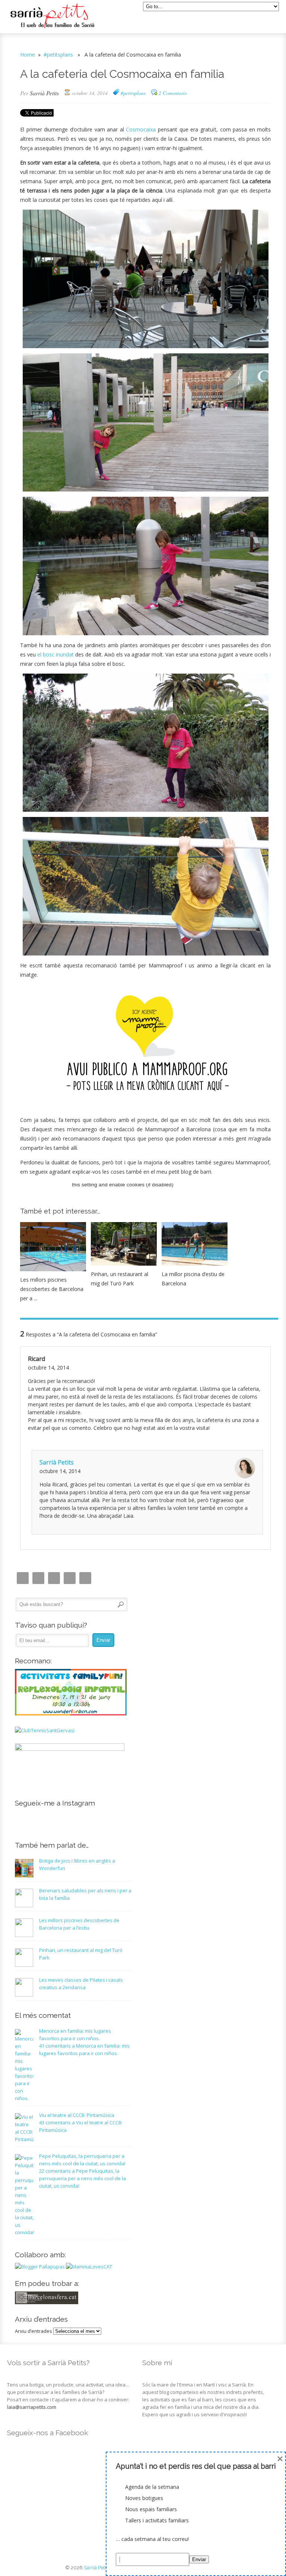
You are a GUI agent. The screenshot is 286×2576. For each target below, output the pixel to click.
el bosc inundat (55, 654)
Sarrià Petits (44, 93)
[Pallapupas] (40, 2267)
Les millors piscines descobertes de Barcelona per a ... (52, 1289)
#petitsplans (58, 55)
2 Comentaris (173, 93)
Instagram (23, 1578)
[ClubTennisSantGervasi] (45, 1730)
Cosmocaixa (141, 129)
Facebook (54, 1578)
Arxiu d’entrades (34, 2331)
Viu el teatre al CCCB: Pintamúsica (77, 2115)
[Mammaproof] (89, 2267)
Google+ (70, 1578)
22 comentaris (82, 2178)
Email (38, 1578)
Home (28, 55)
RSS (85, 1578)
